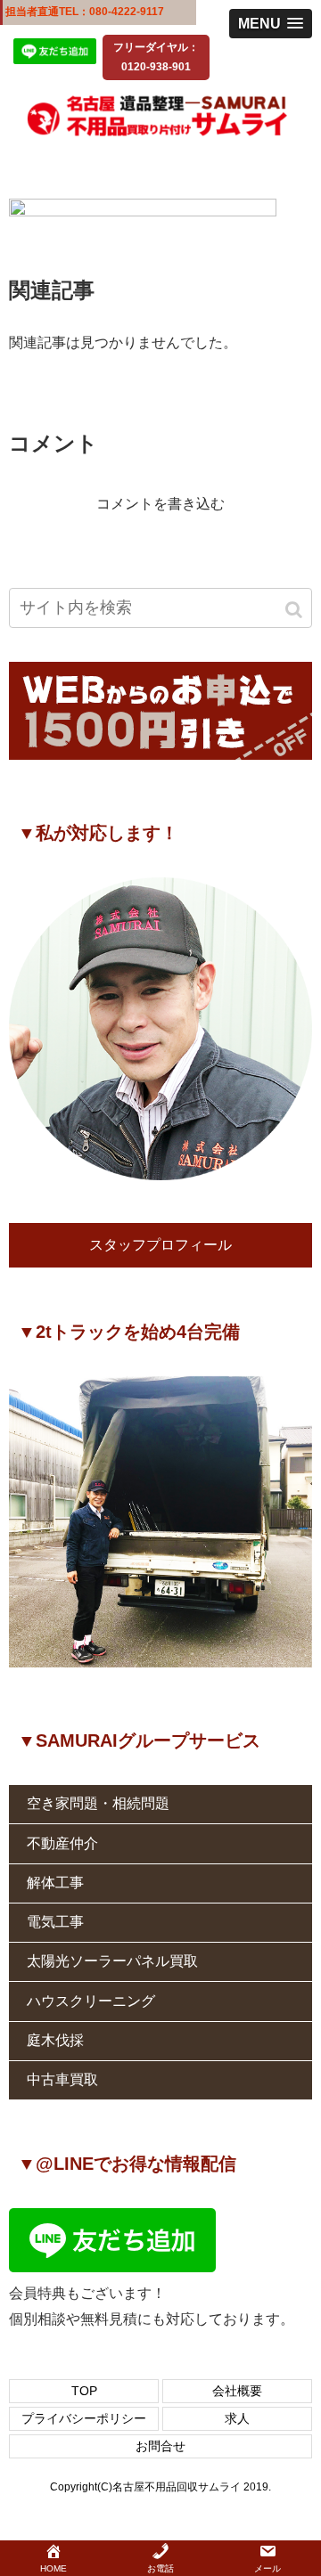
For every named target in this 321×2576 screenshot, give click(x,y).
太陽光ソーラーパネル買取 (112, 1961)
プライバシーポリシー (84, 2418)
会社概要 (237, 2391)
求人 (237, 2418)
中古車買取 (62, 2079)
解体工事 (55, 1883)
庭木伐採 (55, 2040)
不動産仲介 (62, 1843)
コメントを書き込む (160, 504)
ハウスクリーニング (91, 2001)
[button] (295, 610)
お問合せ (160, 2446)
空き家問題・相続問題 (98, 1803)
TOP (84, 2391)
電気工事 (55, 1922)
